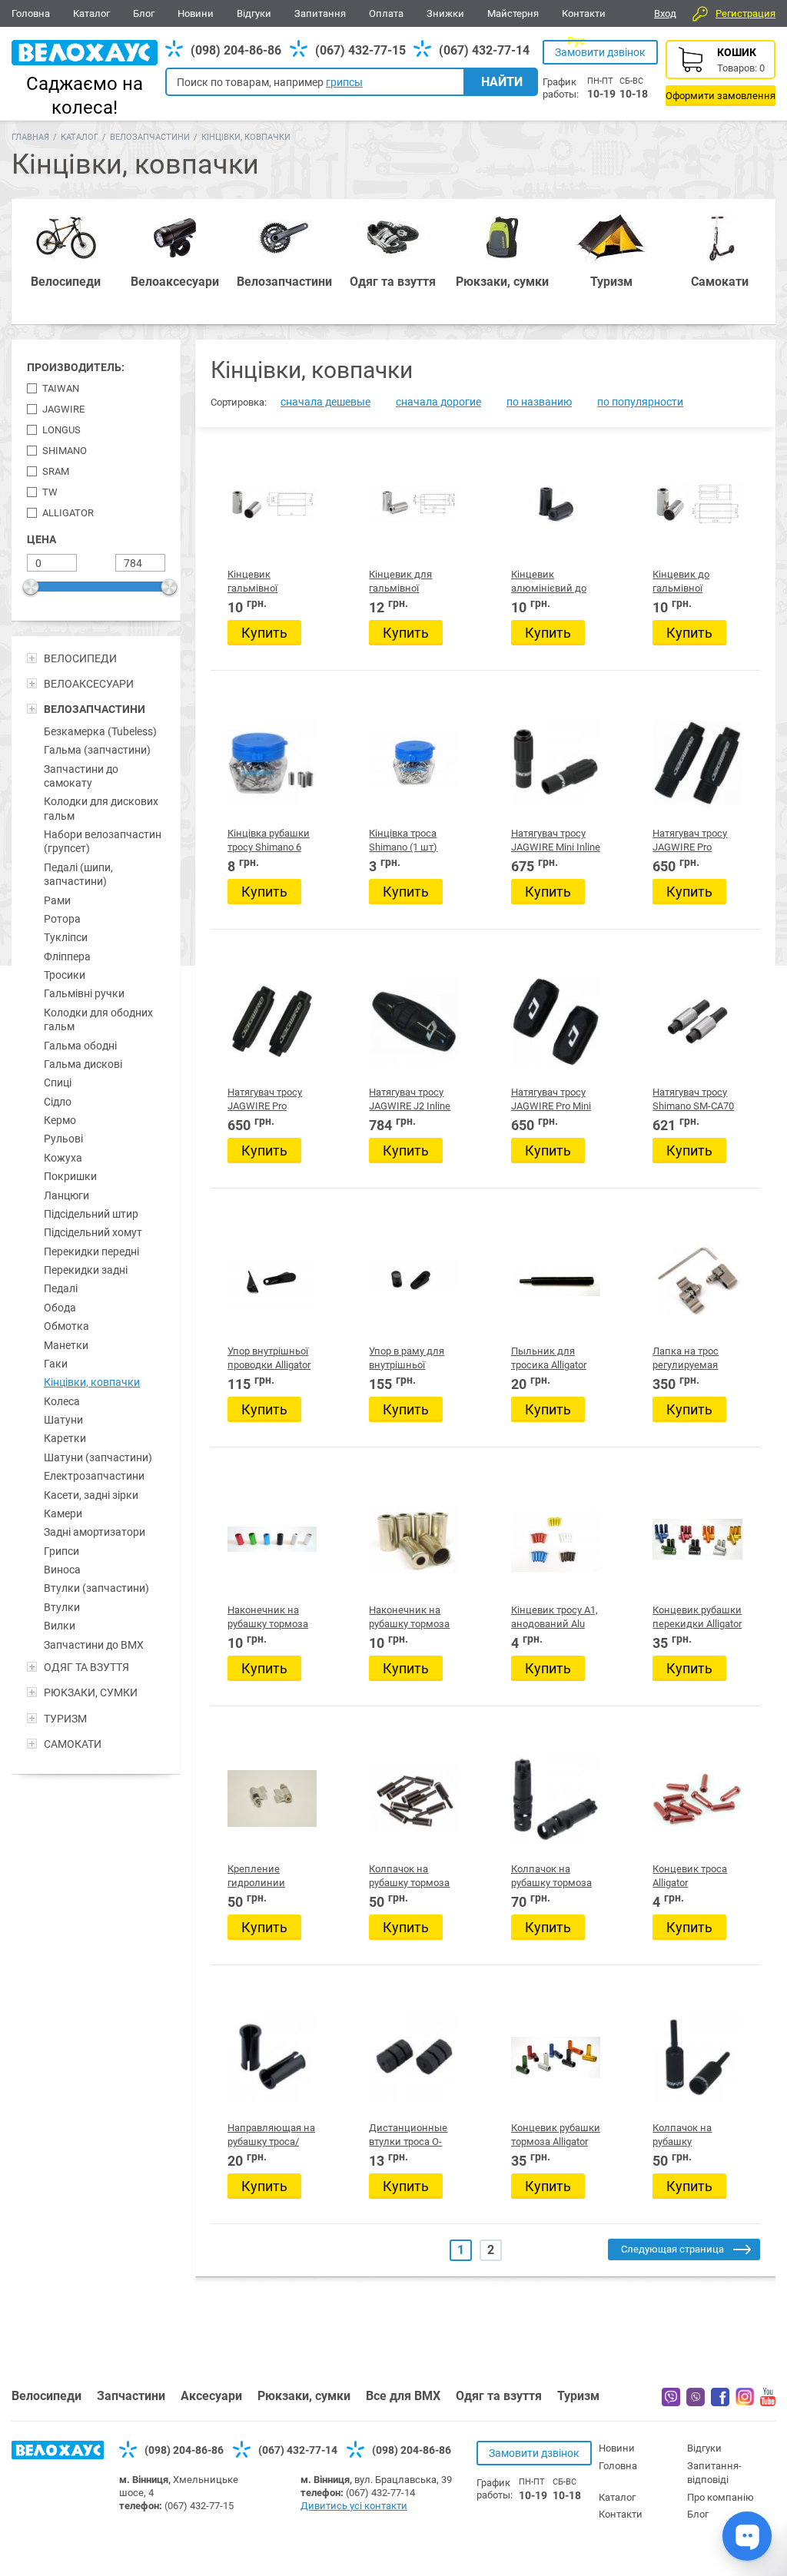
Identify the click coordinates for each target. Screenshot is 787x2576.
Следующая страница (672, 2249)
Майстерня (513, 13)
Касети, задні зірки (91, 1495)
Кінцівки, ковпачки (92, 1382)
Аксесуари (211, 2396)
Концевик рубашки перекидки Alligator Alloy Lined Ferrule (697, 1624)
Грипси (61, 1551)
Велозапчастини (150, 137)
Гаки (56, 1364)
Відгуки (254, 13)
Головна (31, 13)
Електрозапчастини (94, 1476)
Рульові (63, 1139)
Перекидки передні (91, 1252)
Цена (42, 539)
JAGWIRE (63, 409)
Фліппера (67, 956)
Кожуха (63, 1158)
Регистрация (745, 13)
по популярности (640, 402)
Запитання (320, 13)
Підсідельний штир (91, 1214)
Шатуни (63, 1420)
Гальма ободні (80, 1046)
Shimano (65, 451)
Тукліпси (66, 937)
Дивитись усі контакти (354, 2506)
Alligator (68, 513)
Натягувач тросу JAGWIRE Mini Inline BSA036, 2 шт (556, 847)
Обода (60, 1308)
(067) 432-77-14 (484, 50)
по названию (539, 402)
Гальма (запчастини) (97, 750)
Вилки (60, 1626)
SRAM (56, 471)
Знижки (445, 13)
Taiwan (61, 388)
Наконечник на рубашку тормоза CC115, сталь (409, 1624)
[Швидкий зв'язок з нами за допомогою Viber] (696, 2402)
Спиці (58, 1082)
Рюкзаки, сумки (304, 2396)
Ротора (62, 919)
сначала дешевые (325, 402)
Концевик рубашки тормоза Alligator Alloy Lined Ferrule (556, 2142)
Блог (144, 13)
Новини (196, 13)
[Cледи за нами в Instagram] (745, 2402)
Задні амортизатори (95, 1532)
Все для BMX (403, 2396)
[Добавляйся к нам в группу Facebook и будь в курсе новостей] (720, 2402)
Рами (57, 900)
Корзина (721, 73)
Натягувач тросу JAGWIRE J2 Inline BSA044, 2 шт (410, 1106)
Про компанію (721, 2497)
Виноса (62, 1570)
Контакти (584, 13)
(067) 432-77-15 (360, 50)
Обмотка (66, 1326)
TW (50, 492)
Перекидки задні (86, 1270)
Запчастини (131, 2396)
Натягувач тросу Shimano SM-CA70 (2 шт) (693, 1106)
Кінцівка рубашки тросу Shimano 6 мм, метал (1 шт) (269, 847)
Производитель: (76, 367)
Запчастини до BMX (94, 1645)
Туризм (578, 2396)
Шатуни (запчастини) (98, 1457)
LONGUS (61, 430)
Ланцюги (66, 1195)
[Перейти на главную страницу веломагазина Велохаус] (58, 2455)
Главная (30, 137)
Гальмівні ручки (84, 993)
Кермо (60, 1120)
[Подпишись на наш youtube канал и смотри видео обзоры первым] (768, 2402)
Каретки (65, 1438)
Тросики (65, 975)
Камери (63, 1513)
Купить (264, 633)
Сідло (58, 1102)
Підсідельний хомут (93, 1232)
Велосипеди (46, 2396)
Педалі (61, 1288)
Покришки (70, 1176)
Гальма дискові (83, 1064)
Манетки (66, 1345)
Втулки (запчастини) (96, 1588)
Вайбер (671, 2397)
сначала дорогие (438, 402)
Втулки (62, 1607)
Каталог (91, 13)
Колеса (62, 1401)
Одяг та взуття (499, 2396)
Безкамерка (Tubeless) (100, 731)
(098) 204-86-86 (236, 50)
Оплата (386, 13)
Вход (665, 13)
